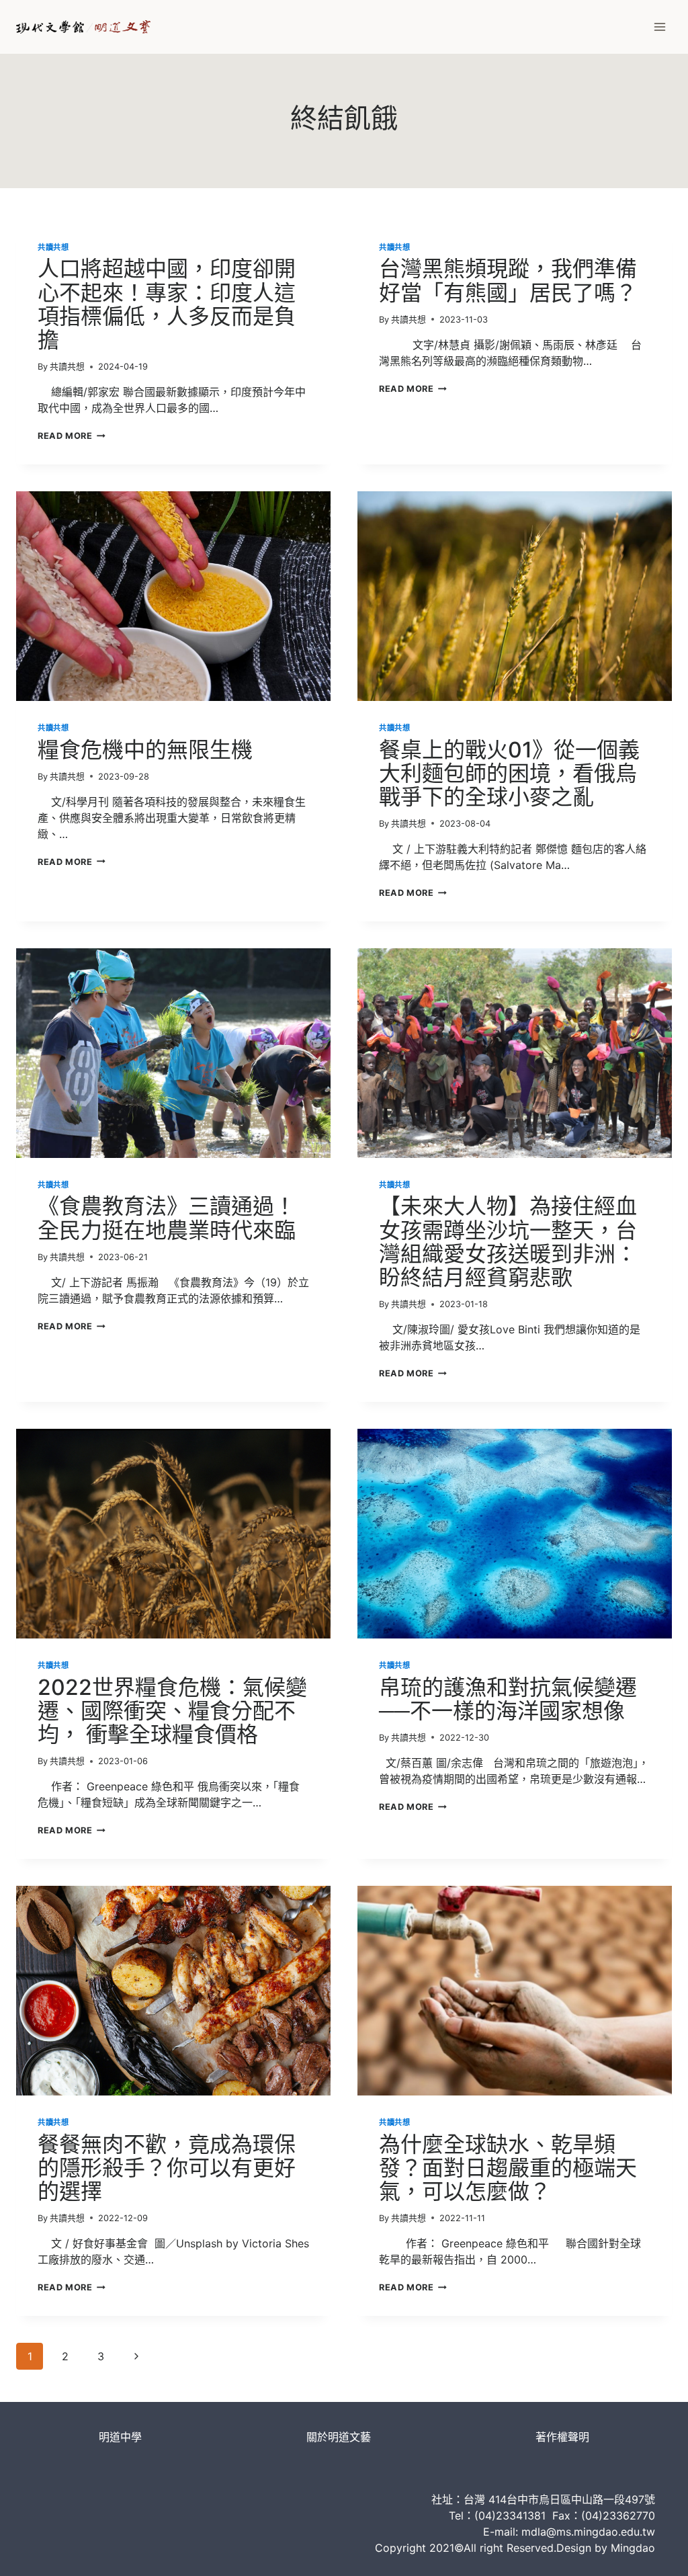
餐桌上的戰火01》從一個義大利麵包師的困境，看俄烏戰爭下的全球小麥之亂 (509, 773)
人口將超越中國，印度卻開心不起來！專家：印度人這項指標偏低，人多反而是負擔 (167, 304)
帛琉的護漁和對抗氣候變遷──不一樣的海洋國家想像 (508, 1699)
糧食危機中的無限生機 (145, 750)
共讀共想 (53, 247)
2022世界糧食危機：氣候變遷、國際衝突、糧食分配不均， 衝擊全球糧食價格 (172, 1711)
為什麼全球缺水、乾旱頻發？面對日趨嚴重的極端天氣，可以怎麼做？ (508, 2168)
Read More (72, 436)
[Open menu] (659, 27)
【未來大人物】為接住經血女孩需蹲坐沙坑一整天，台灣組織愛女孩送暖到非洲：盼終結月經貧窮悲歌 (508, 1242)
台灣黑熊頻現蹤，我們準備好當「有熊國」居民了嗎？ (508, 280)
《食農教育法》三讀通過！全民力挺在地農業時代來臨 (167, 1218)
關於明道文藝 (339, 2437)
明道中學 (120, 2437)
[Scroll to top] (655, 2553)
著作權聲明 (562, 2437)
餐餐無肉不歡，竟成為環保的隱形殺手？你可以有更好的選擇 (167, 2168)
